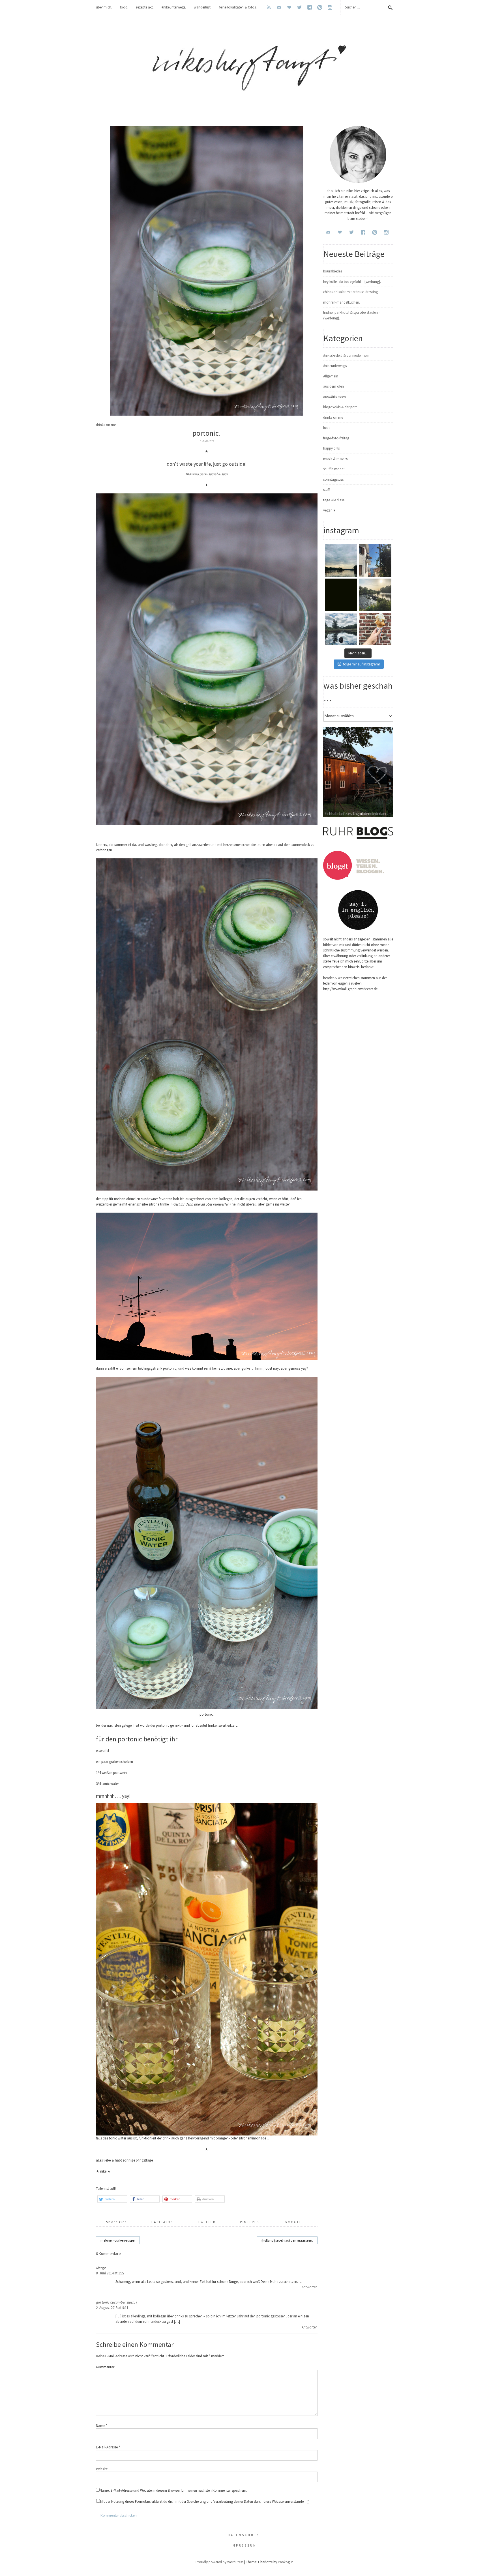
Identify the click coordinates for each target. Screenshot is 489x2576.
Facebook (162, 2222)
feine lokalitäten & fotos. (238, 7)
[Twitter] (299, 7)
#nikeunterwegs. (174, 7)
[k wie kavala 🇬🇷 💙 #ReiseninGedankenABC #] (375, 561)
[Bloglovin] (289, 7)
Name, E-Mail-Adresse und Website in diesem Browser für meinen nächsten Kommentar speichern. (173, 2490)
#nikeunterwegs (335, 366)
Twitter (207, 2222)
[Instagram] (330, 7)
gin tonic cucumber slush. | (116, 2302)
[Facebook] (310, 7)
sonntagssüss (333, 479)
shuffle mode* (334, 469)
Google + (295, 2222)
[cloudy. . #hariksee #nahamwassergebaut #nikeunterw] (341, 561)
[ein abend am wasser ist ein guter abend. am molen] (375, 595)
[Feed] (269, 7)
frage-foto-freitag (336, 438)
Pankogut (285, 2562)
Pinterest (251, 2222)
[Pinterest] (320, 7)
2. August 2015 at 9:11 (112, 2308)
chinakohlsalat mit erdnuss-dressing (350, 292)
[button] (112, 2199)
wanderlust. (203, 7)
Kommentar (105, 2367)
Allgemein (331, 376)
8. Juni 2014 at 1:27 (110, 2273)
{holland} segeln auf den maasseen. (287, 2240)
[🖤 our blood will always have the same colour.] (341, 595)
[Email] (279, 7)
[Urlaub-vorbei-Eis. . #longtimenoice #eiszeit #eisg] (375, 629)
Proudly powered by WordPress (219, 2562)
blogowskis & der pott (340, 407)
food (327, 428)
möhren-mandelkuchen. (342, 302)
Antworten (310, 2287)
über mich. (104, 7)
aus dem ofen (333, 386)
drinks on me (106, 425)
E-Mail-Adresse (108, 2447)
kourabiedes (333, 271)
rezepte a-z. (145, 7)
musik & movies (335, 459)
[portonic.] (207, 414)
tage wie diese (334, 500)
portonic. (207, 433)
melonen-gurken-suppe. (118, 2240)
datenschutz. (245, 2535)
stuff (327, 490)
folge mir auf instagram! (362, 664)
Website (102, 2469)
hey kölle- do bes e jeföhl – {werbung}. (352, 282)
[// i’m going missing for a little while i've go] (341, 629)
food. (124, 7)
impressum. (245, 2545)
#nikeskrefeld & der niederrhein (346, 355)
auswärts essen (334, 397)
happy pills (331, 448)
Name (102, 2426)
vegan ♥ (329, 510)
